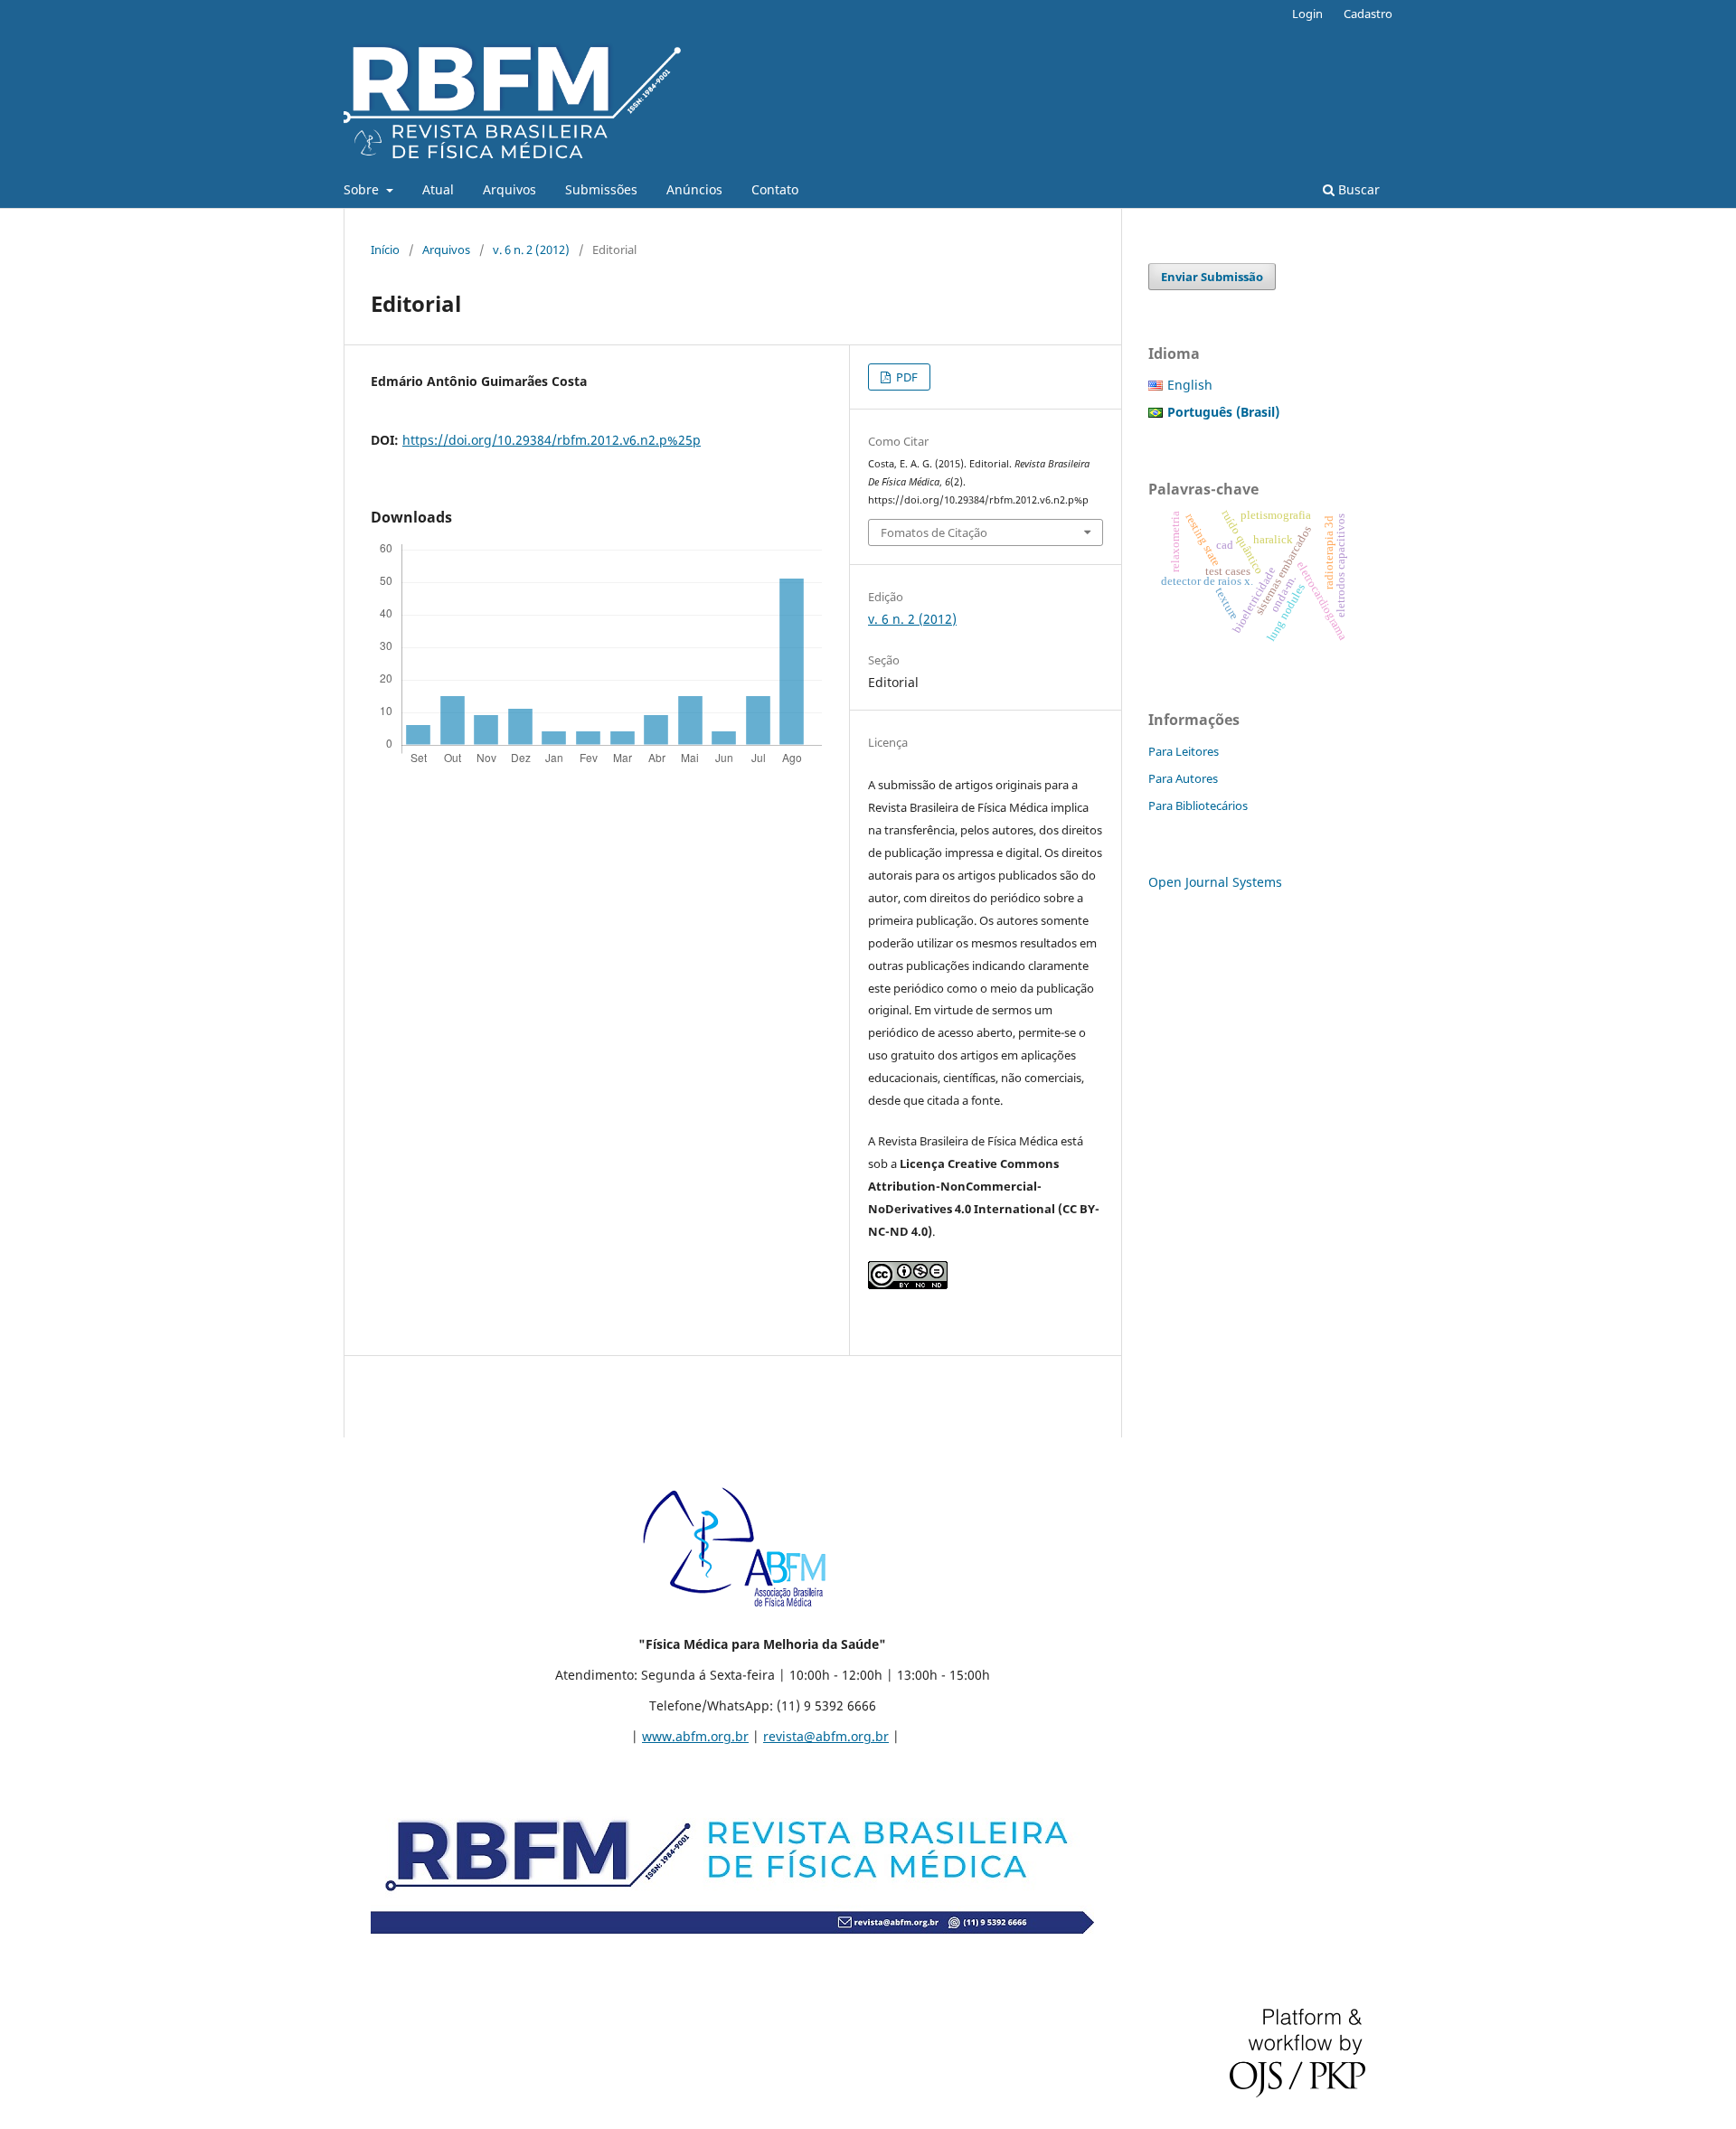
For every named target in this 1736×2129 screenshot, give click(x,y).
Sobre (363, 189)
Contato (775, 189)
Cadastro (1368, 14)
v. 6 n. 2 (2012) (531, 250)
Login (1307, 14)
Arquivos (509, 189)
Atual (438, 189)
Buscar (1357, 189)
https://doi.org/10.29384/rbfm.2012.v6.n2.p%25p (552, 440)
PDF (906, 377)
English (1190, 385)
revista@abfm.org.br (826, 1736)
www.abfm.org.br (695, 1736)
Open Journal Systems (1215, 882)
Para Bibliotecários (1198, 805)
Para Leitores (1184, 751)
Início (385, 250)
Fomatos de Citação (934, 532)
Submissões (601, 189)
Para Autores (1183, 778)
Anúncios (694, 189)
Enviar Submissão (1212, 277)
